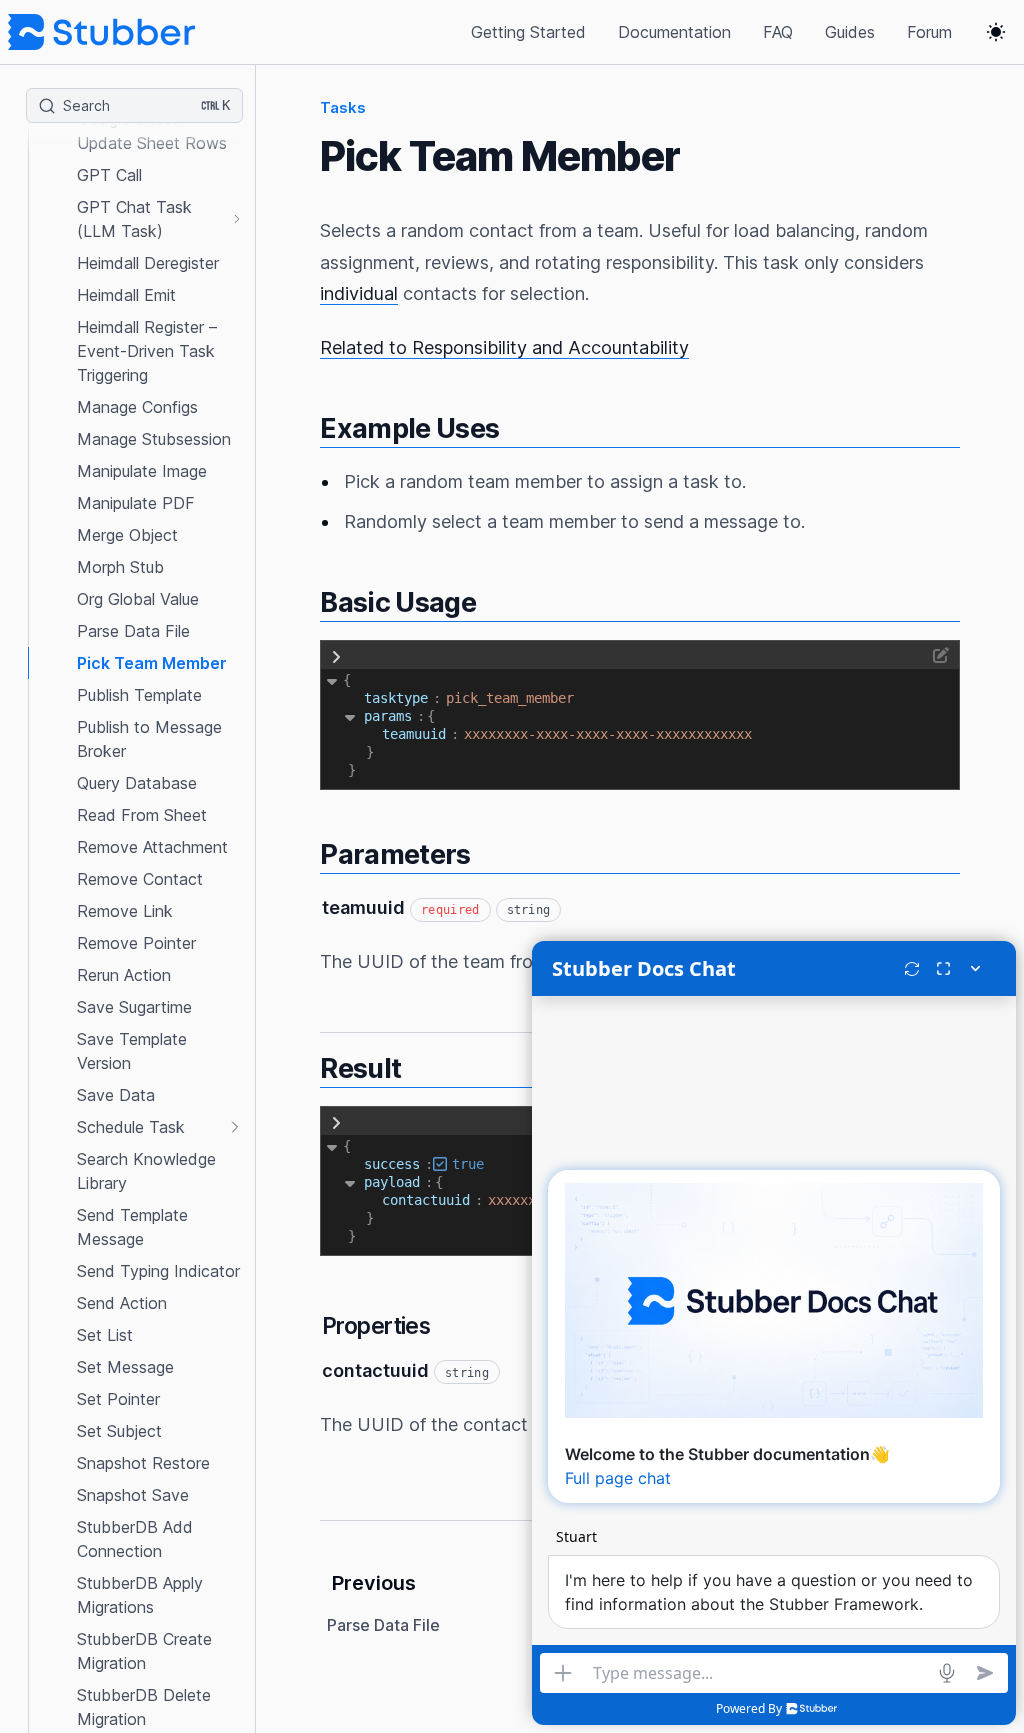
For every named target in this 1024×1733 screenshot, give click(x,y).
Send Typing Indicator (158, 1271)
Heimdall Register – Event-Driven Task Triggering (147, 351)
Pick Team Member (152, 663)
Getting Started (528, 32)
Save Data (116, 1095)
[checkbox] (440, 1164)
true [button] (468, 1164)
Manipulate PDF (136, 503)
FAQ (778, 32)
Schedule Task (131, 1127)
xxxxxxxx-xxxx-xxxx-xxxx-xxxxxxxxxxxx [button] (608, 734)
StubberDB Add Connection (135, 1539)
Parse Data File (133, 631)
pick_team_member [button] (510, 698)
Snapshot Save (133, 1495)
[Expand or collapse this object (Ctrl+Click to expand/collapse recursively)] (332, 680)
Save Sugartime (134, 1007)
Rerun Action (124, 975)
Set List (105, 1335)
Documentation (674, 32)
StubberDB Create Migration (144, 1651)
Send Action (122, 1303)
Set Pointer (118, 1399)
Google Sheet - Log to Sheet (150, 75)
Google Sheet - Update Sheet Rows (152, 131)
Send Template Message (132, 1227)
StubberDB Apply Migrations (140, 1595)
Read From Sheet (142, 815)
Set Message (125, 1367)
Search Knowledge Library (146, 1171)
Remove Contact (140, 879)
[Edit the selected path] (655, 655)
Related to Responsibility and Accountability (504, 347)
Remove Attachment (152, 847)
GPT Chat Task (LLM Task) (134, 219)
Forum (929, 32)
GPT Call (109, 175)
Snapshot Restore (143, 1463)
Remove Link (125, 911)
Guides (850, 32)
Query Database (137, 783)
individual (359, 293)
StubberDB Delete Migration (144, 1707)
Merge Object (127, 535)
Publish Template (139, 695)
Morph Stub (120, 567)
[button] (135, 75)
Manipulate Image (142, 471)
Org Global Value (138, 599)
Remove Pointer (136, 943)
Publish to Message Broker (149, 739)
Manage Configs (137, 407)
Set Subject (119, 1431)
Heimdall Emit (126, 295)
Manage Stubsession (154, 439)
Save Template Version (132, 1051)
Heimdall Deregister (148, 263)
